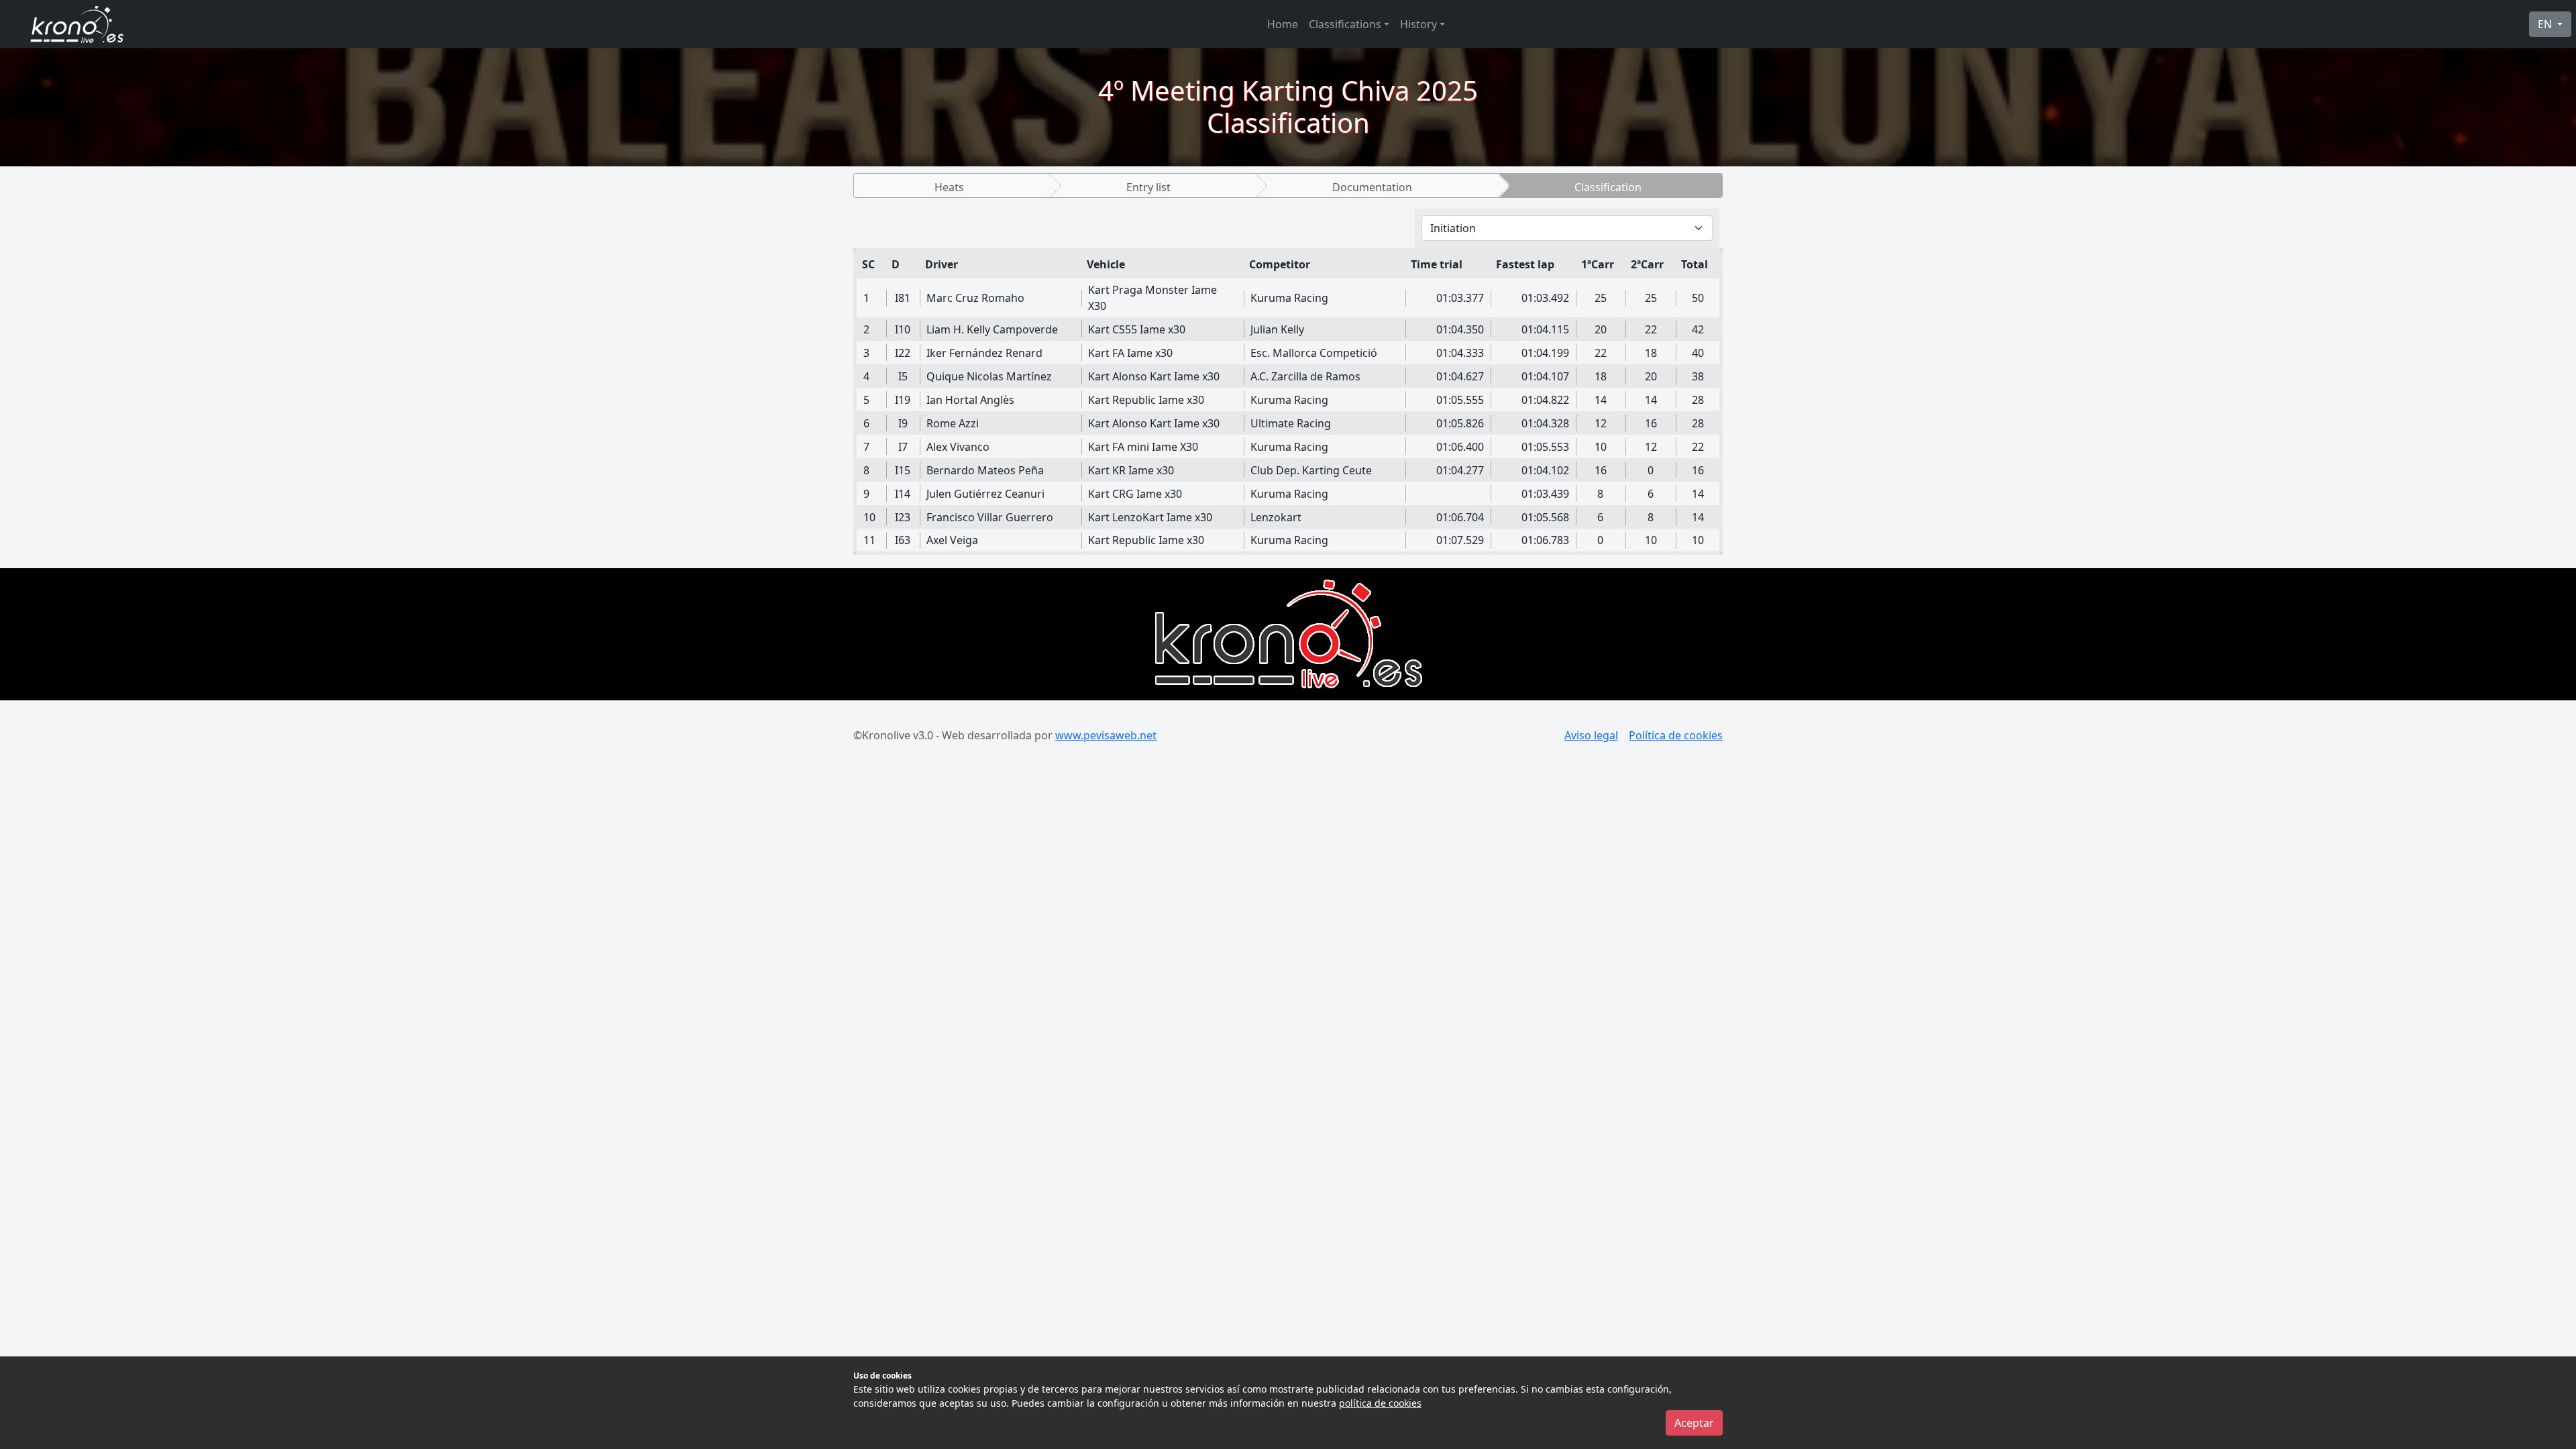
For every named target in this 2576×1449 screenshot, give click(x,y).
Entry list (1148, 187)
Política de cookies (1676, 735)
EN (2546, 24)
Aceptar (1694, 1423)
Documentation (1372, 187)
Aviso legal (1591, 735)
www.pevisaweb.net (1106, 735)
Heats (949, 187)
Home (1283, 24)
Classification (1608, 187)
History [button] (1418, 24)
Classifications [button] (1345, 24)
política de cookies (1380, 1403)
